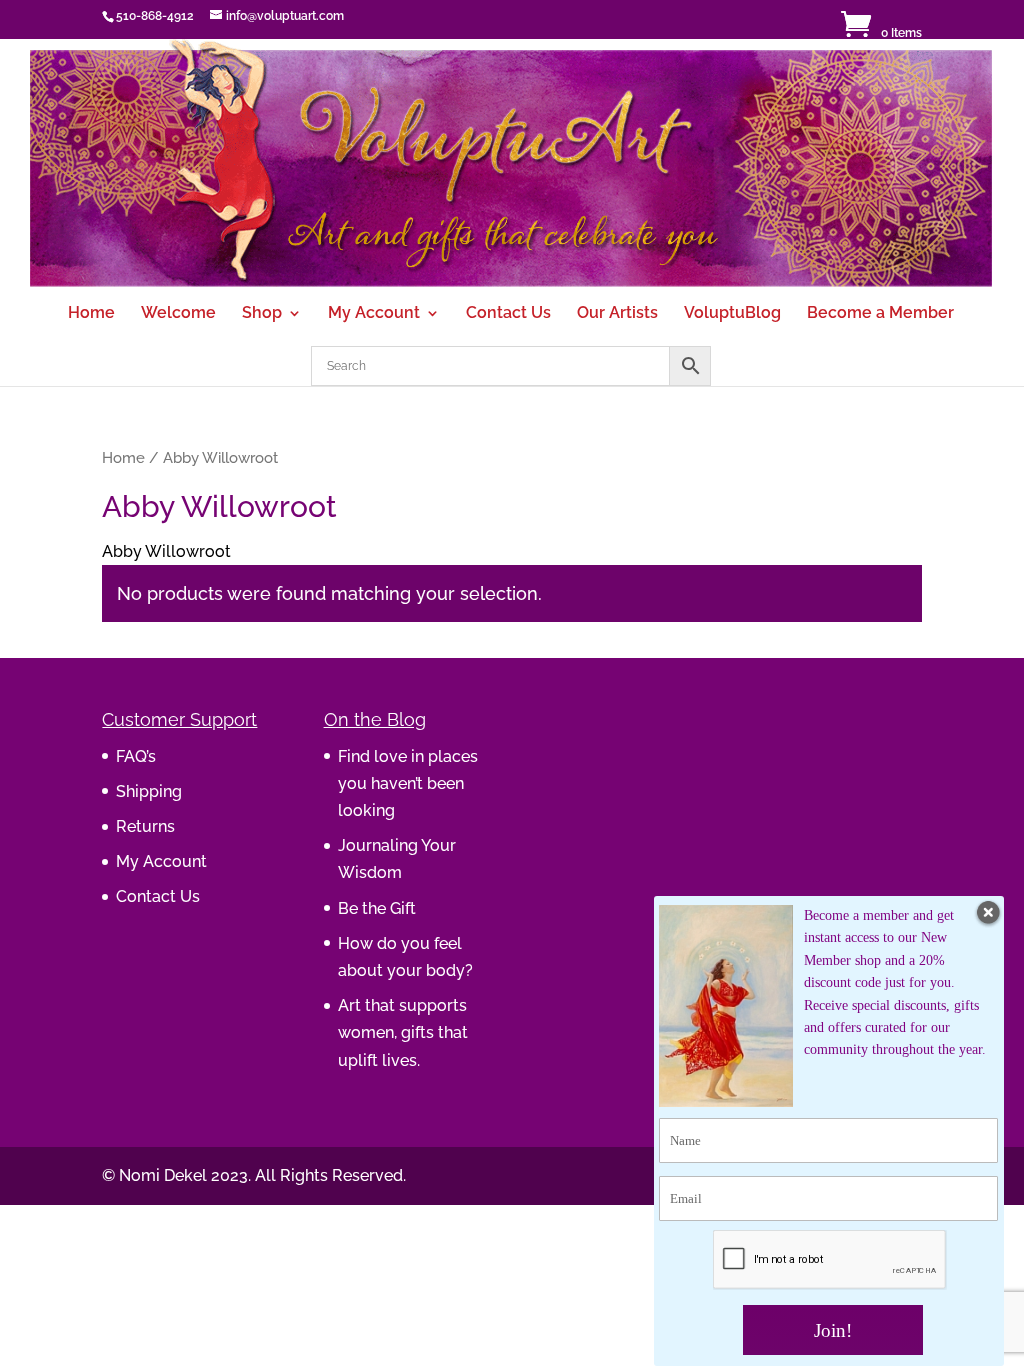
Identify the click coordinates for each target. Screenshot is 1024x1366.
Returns (145, 826)
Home (91, 314)
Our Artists (617, 314)
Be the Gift (377, 908)
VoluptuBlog (732, 314)
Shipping (149, 791)
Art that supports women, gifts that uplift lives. (403, 1032)
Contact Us (508, 314)
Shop (262, 314)
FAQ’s (136, 756)
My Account (374, 314)
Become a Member (880, 314)
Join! (833, 1330)
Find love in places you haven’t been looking (408, 783)
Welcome (178, 314)
